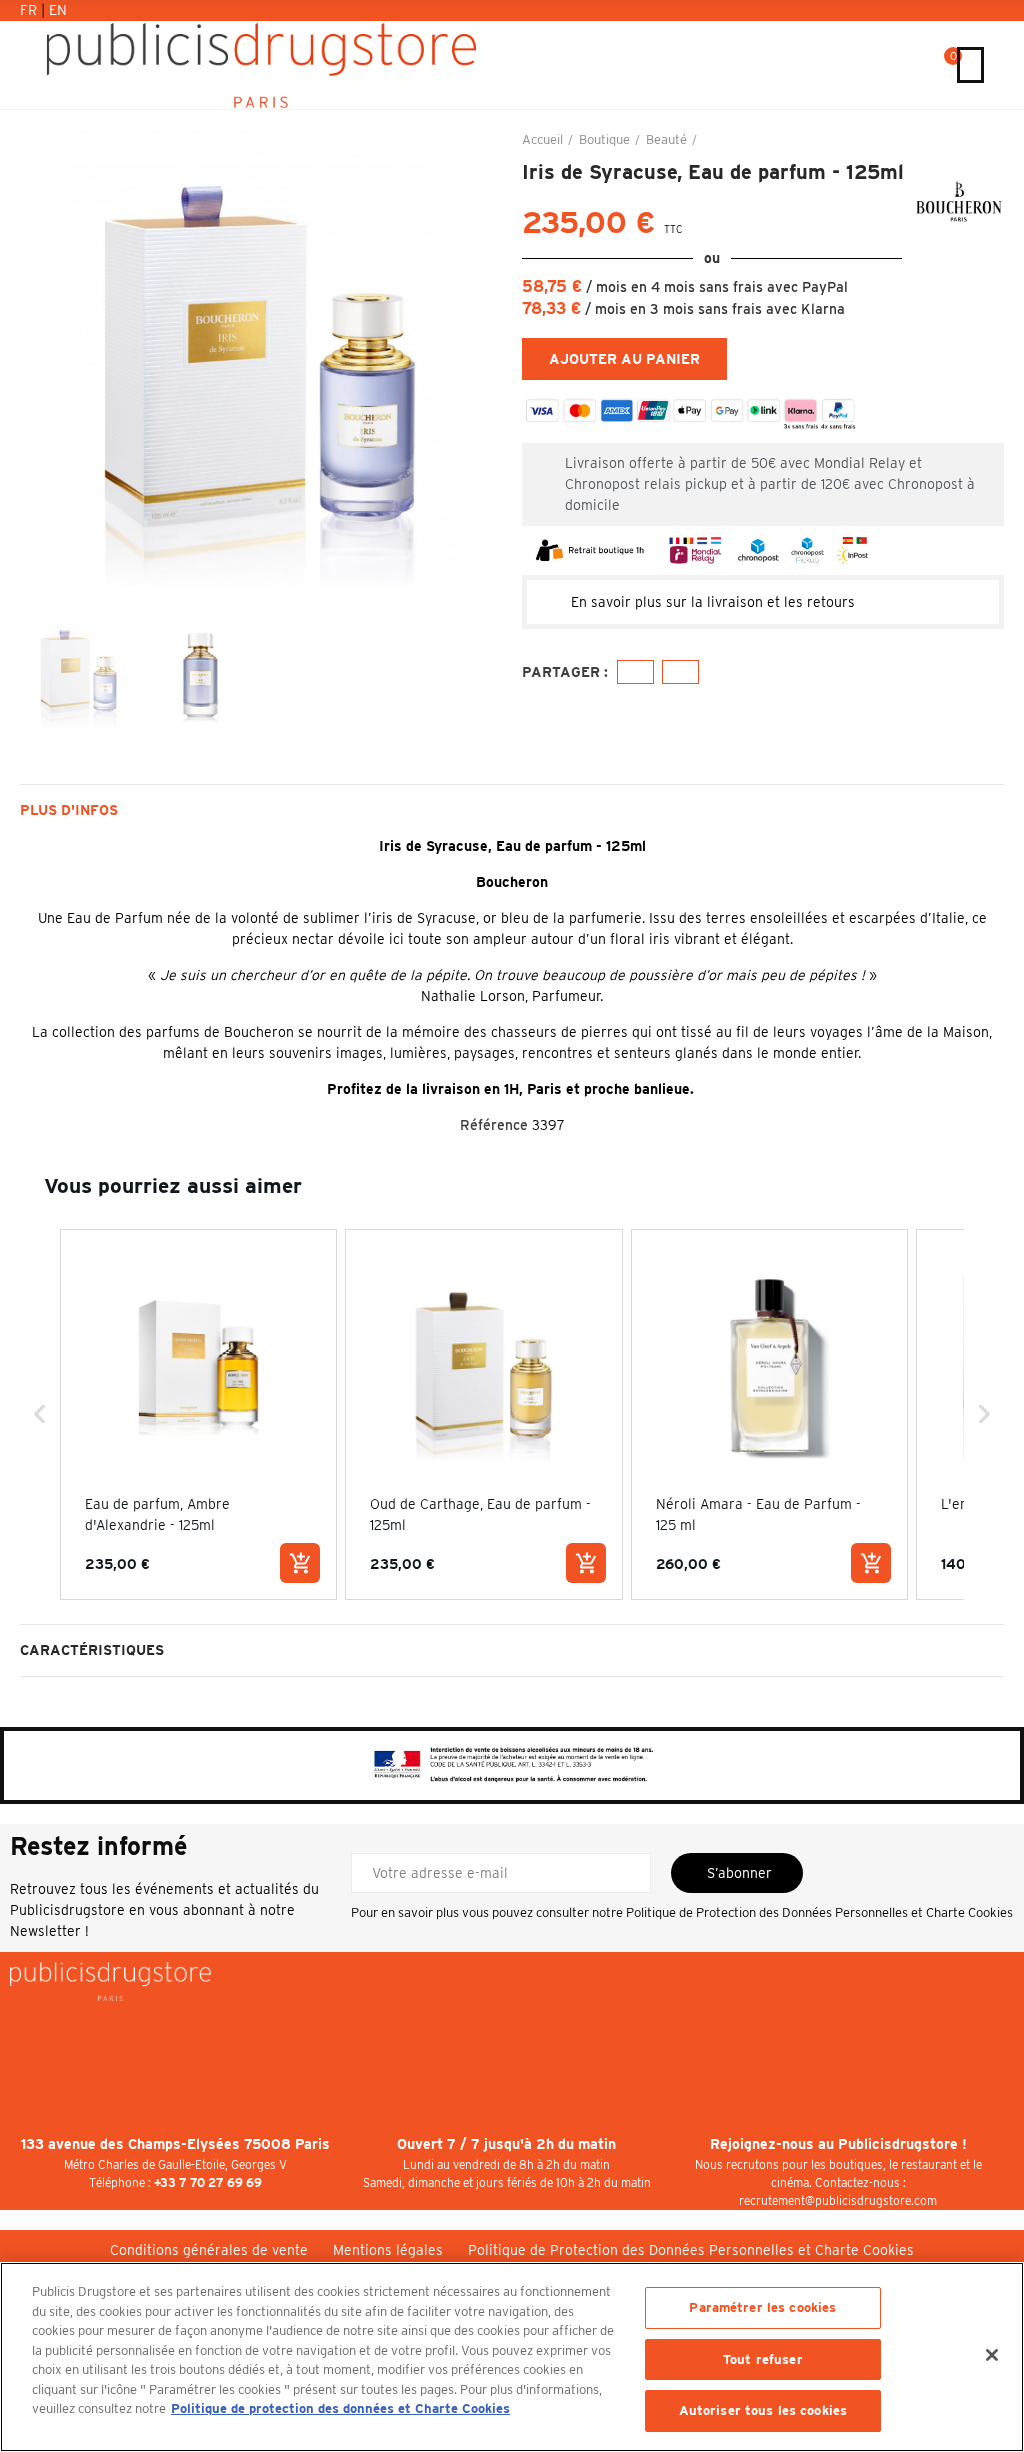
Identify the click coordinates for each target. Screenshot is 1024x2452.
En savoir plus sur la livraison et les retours (713, 602)
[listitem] (198, 1414)
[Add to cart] (300, 1563)
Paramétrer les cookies (762, 2307)
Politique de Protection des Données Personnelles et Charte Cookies (819, 1912)
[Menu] (970, 65)
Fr (30, 10)
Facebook (635, 672)
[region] (512, 2357)
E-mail (680, 672)
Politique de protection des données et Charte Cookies (340, 2408)
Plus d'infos (69, 810)
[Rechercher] (924, 65)
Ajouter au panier (624, 359)
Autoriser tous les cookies (763, 2410)
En (58, 10)
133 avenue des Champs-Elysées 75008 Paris (175, 2144)
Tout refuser (763, 2359)
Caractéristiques (92, 1650)
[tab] (763, 602)
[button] (40, 371)
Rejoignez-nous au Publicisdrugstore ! (838, 2144)
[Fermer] (992, 2355)
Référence (494, 1125)
